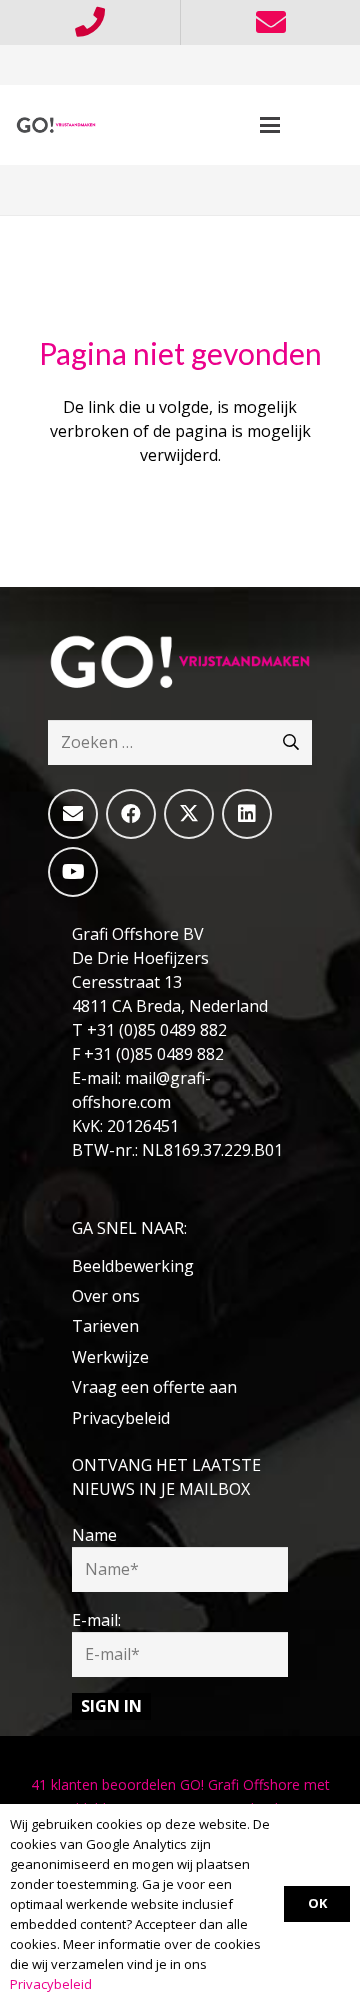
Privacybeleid (121, 1418)
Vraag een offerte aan (154, 1387)
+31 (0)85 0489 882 (157, 1030)
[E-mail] (73, 814)
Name (94, 1535)
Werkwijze (110, 1357)
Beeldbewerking (133, 1266)
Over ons (106, 1296)
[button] (271, 125)
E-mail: (96, 1620)
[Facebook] (131, 814)
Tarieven (105, 1326)
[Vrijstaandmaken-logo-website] (56, 125)
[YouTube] (73, 872)
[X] (189, 814)
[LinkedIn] (247, 814)
